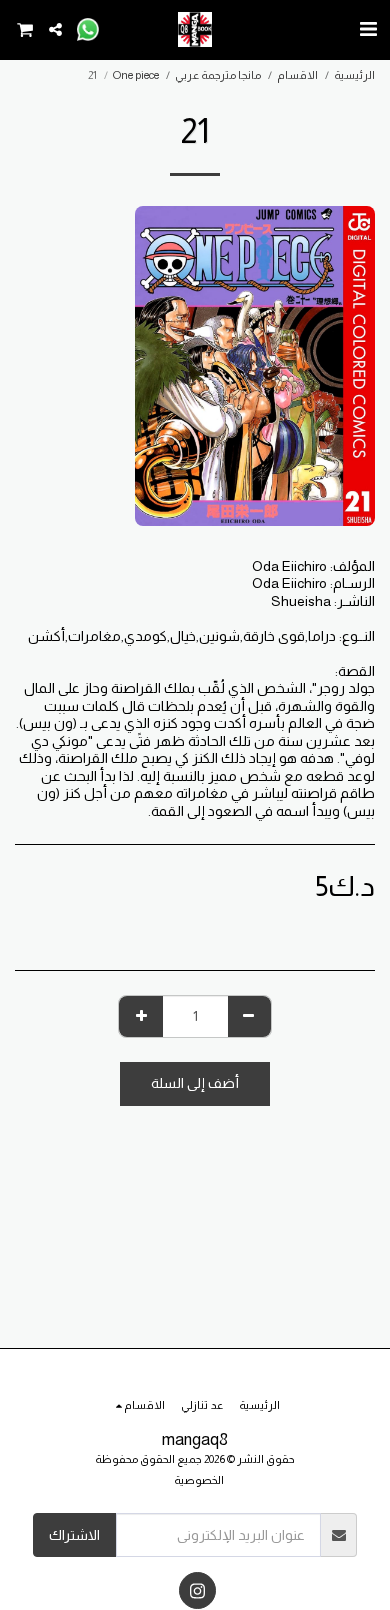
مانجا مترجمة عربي (218, 75)
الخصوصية (199, 1480)
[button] (368, 29)
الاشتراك (74, 1535)
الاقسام (297, 75)
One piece (136, 75)
